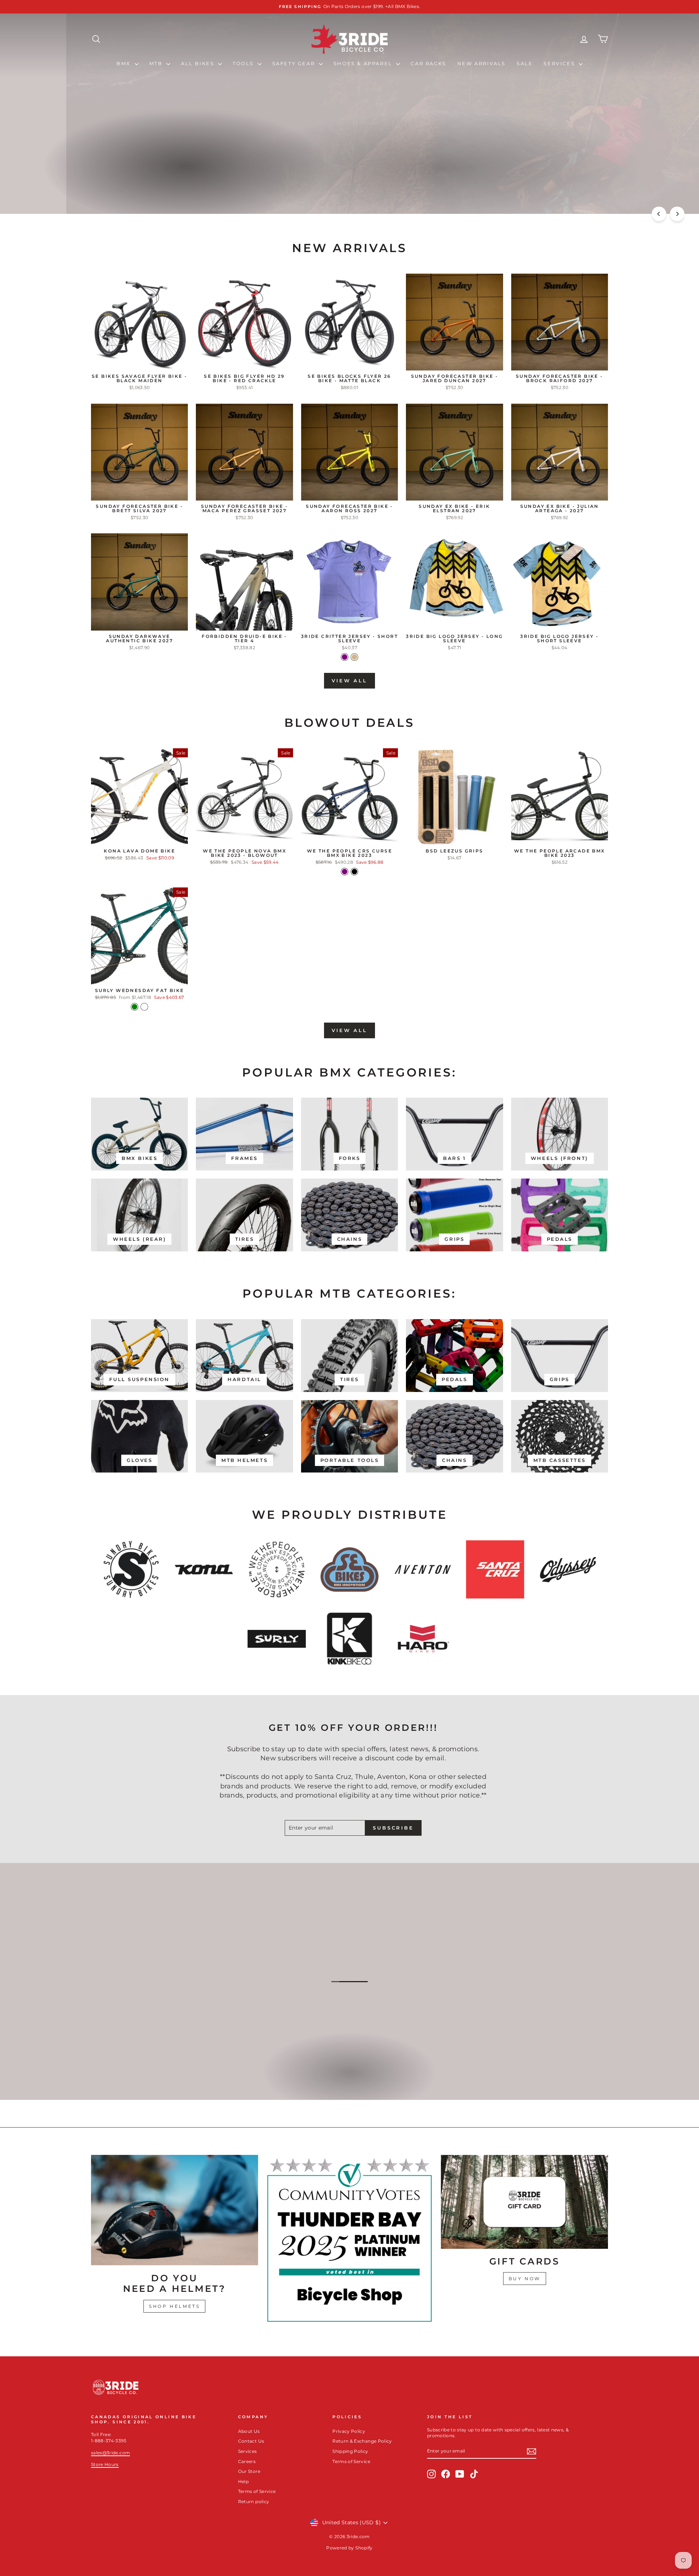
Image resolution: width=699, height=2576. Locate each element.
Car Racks (428, 63)
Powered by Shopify (349, 2548)
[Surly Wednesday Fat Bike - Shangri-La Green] (135, 1007)
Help (243, 2481)
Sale (525, 63)
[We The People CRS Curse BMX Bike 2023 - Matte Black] (354, 872)
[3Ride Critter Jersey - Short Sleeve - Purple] (345, 657)
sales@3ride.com (110, 2453)
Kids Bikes (349, 2080)
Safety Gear (295, 63)
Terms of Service (257, 2491)
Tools (244, 63)
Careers (247, 2461)
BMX (125, 63)
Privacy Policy (349, 2431)
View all (349, 681)
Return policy (254, 2501)
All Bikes (199, 63)
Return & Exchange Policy (362, 2441)
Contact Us (251, 2441)
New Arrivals (481, 63)
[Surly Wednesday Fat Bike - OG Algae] (144, 1007)
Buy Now (525, 2279)
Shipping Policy (350, 2451)
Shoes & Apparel (364, 63)
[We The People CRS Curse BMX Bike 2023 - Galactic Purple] (345, 872)
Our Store (249, 2471)
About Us (249, 2431)
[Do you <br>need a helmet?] (175, 2210)
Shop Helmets (174, 2306)
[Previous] (659, 214)
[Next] (677, 214)
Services (560, 63)
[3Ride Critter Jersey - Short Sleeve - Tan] (354, 657)
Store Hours (105, 2464)
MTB (157, 63)
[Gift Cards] (524, 2202)
